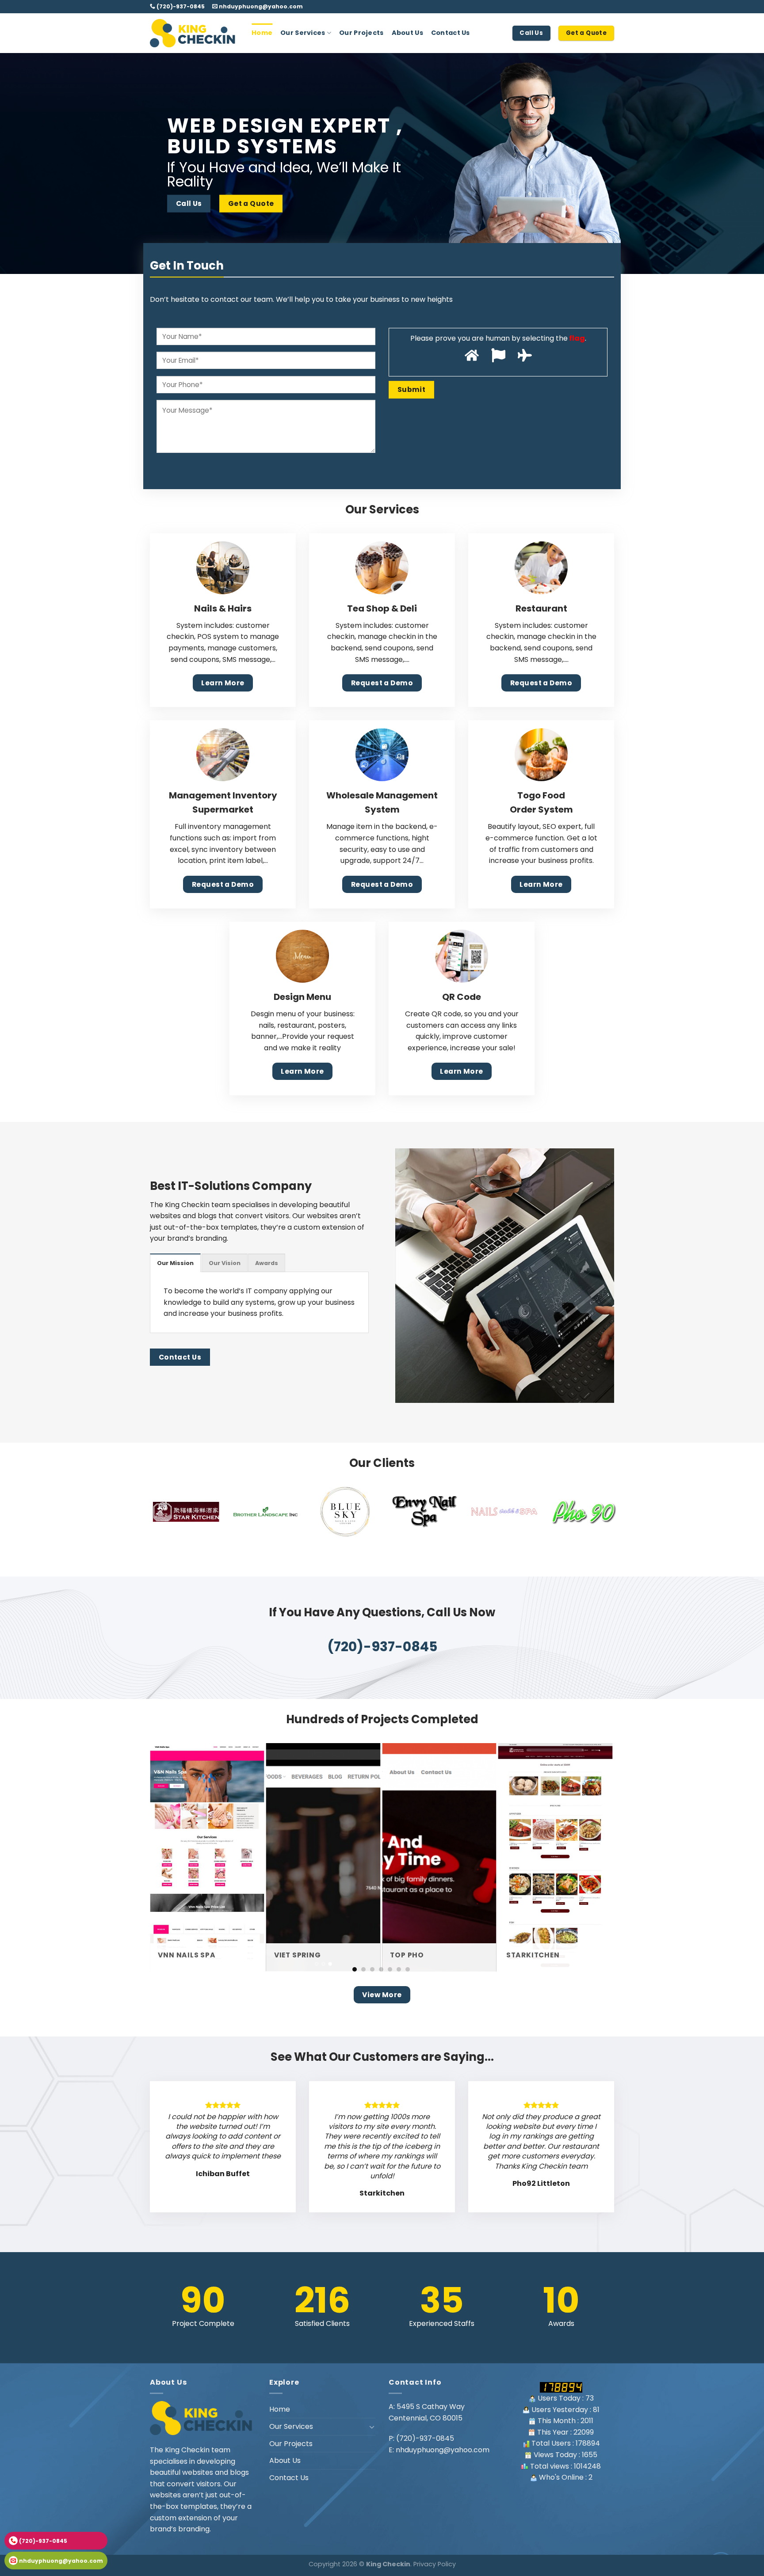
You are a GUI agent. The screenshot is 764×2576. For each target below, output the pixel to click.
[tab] (175, 1263)
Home (262, 33)
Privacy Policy (435, 2564)
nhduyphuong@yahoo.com (260, 6)
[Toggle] (372, 2427)
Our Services (303, 33)
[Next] (737, 163)
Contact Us (451, 33)
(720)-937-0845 (180, 6)
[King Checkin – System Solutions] (194, 33)
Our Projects (361, 33)
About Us (407, 33)
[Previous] (27, 163)
